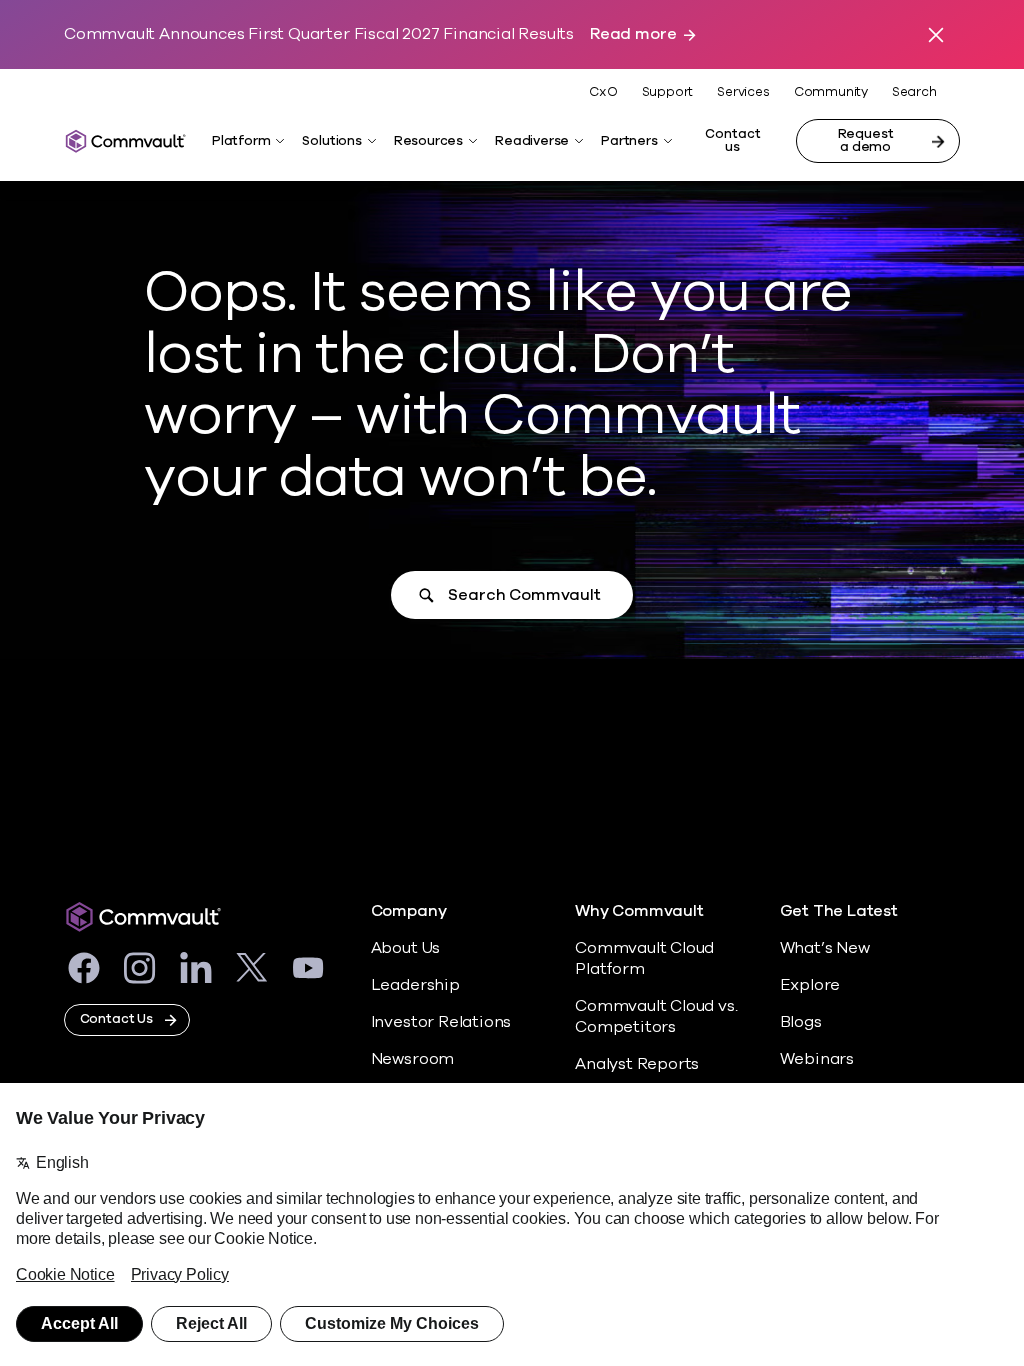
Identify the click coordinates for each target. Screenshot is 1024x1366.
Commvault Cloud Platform (644, 958)
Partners (629, 141)
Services (743, 92)
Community (831, 92)
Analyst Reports (637, 1064)
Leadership (415, 985)
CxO (603, 92)
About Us (405, 948)
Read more (633, 34)
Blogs (801, 1022)
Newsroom (412, 1059)
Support (668, 92)
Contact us (732, 140)
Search (914, 92)
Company (409, 911)
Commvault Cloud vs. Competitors (656, 1016)
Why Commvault (639, 911)
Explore (810, 985)
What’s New (825, 948)
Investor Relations (441, 1022)
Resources (428, 141)
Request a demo (866, 140)
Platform (241, 141)
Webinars (817, 1059)
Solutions (331, 141)
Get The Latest (839, 911)
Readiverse (532, 141)
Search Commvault (524, 595)
